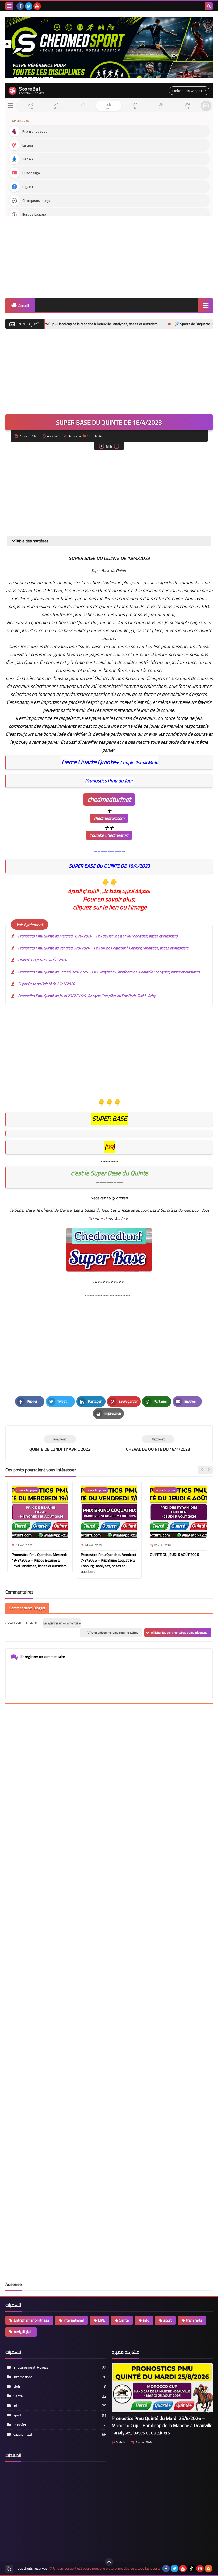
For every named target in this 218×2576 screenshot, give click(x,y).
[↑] (109, 2562)
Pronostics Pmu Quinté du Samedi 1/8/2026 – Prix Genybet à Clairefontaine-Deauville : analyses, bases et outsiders (109, 972)
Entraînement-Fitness (32, 2320)
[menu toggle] (9, 6)
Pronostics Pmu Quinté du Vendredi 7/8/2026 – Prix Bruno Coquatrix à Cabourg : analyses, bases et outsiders (103, 948)
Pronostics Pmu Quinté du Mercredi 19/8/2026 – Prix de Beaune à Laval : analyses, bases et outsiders (98, 936)
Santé (124, 2320)
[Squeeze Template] (9, 2569)
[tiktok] (191, 2569)
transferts (194, 2320)
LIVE (102, 2320)
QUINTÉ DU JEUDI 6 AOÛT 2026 (43, 960)
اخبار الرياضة (23, 2332)
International (74, 2320)
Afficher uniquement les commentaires (112, 1632)
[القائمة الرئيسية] (205, 305)
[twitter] (29, 6)
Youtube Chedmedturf (109, 835)
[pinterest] (200, 2569)
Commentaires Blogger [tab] (27, 1608)
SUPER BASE (96, 436)
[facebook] (20, 6)
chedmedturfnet (109, 799)
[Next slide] (209, 1470)
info (146, 2320)
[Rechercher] (209, 6)
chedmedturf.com (109, 818)
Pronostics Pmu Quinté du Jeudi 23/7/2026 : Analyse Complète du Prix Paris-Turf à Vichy (87, 996)
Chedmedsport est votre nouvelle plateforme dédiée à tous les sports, (107, 2568)
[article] (158, 1444)
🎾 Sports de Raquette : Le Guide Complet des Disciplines (166, 324)
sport (168, 2320)
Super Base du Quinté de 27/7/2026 (47, 984)
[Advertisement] (109, 255)
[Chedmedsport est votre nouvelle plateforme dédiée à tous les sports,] (109, 47)
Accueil (24, 306)
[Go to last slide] (202, 1470)
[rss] (208, 2569)
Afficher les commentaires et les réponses (179, 1632)
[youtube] (37, 6)
